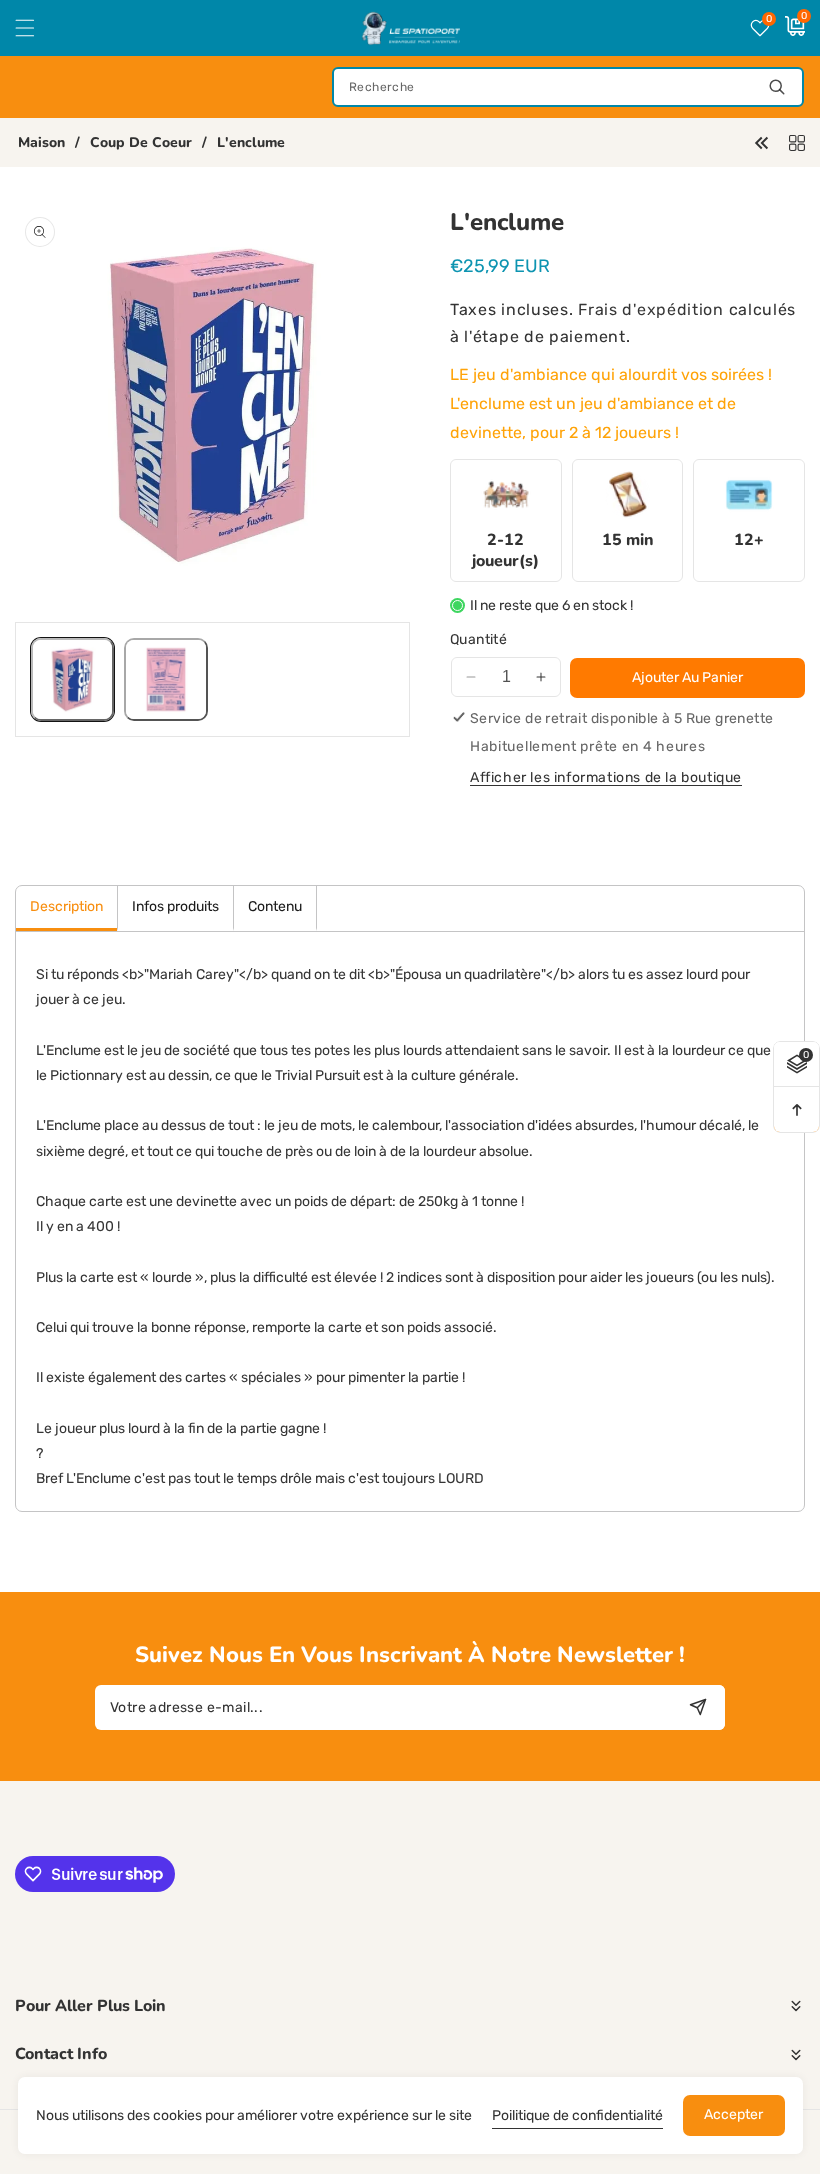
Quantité (478, 639)
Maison (41, 143)
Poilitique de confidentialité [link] (577, 2115)
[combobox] (568, 87)
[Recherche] (776, 87)
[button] (37, 28)
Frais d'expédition (651, 309)
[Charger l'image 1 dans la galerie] (72, 679)
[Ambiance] (797, 141)
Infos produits (175, 906)
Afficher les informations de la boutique (606, 777)
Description (66, 906)
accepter (733, 2114)
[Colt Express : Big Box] (762, 141)
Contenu (275, 906)
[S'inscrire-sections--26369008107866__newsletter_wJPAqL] (697, 1707)
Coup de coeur (141, 143)
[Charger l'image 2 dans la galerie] (165, 679)
